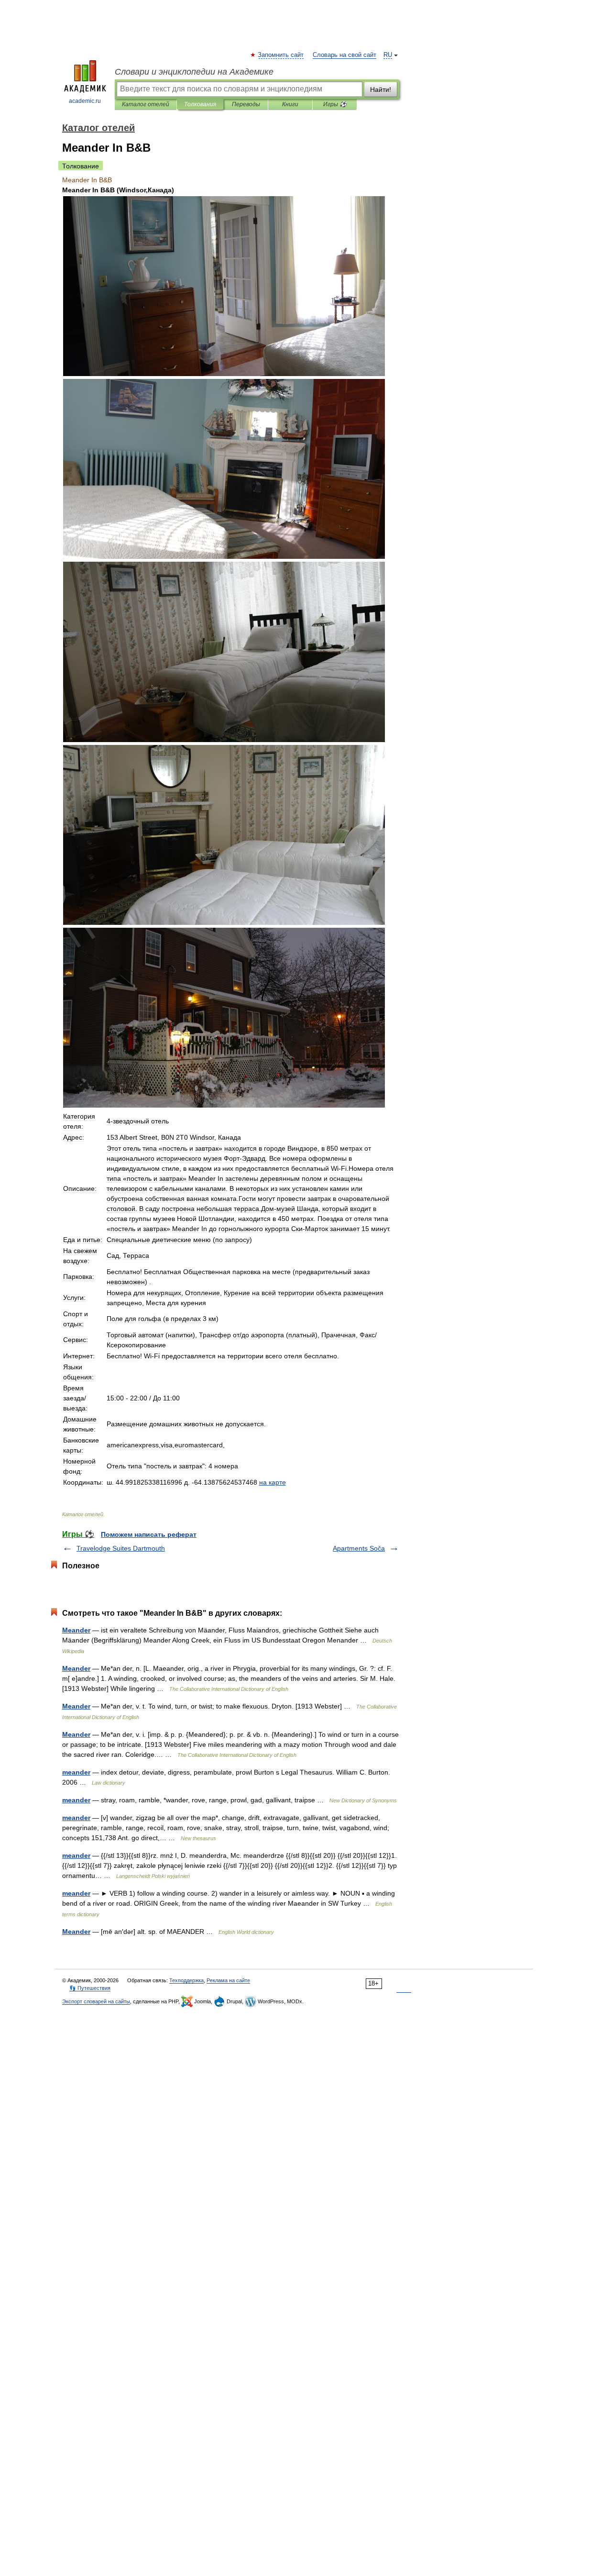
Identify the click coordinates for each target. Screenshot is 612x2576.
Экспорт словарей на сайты (96, 2001)
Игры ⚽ (335, 104)
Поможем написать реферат (149, 1534)
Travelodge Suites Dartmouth (121, 1548)
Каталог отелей (146, 104)
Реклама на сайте (228, 1980)
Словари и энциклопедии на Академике (194, 72)
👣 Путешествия (90, 1988)
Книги (290, 104)
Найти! (381, 89)
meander (76, 1772)
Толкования (200, 104)
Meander (76, 1630)
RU (388, 55)
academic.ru (85, 101)
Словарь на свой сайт (344, 55)
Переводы (246, 104)
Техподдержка (186, 1980)
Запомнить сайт (281, 55)
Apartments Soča (359, 1548)
